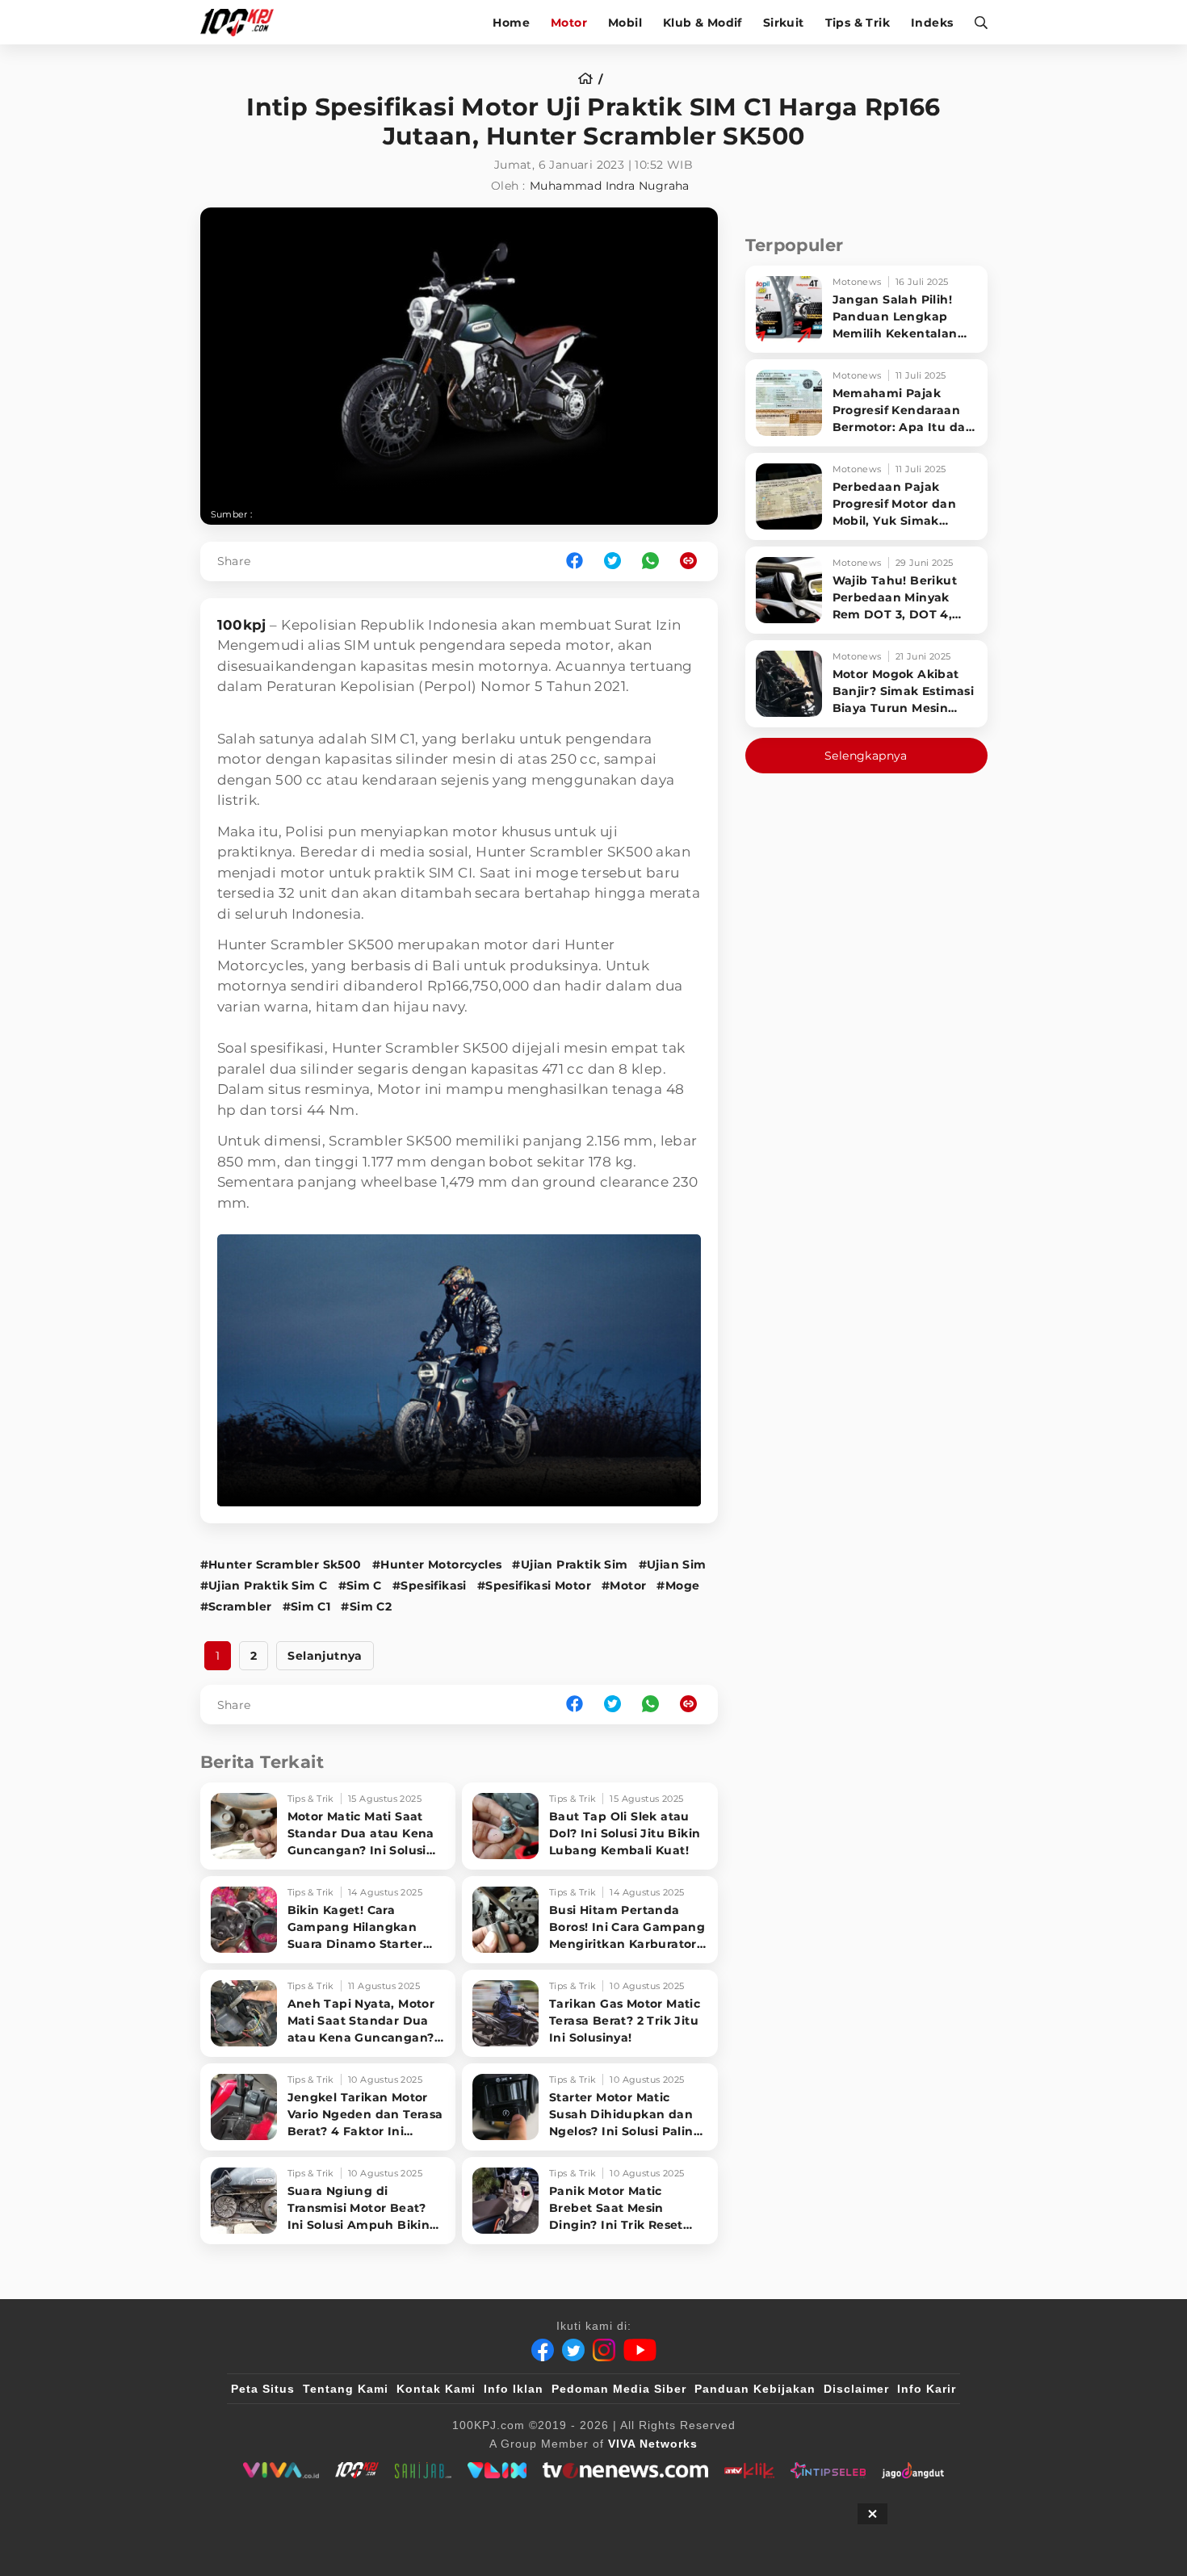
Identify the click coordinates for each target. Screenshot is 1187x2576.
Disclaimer (856, 2389)
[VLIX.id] (497, 2470)
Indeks (932, 23)
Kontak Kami (436, 2389)
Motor (569, 23)
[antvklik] (749, 2470)
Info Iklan (514, 2389)
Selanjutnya (325, 1656)
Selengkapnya (866, 756)
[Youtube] (640, 2350)
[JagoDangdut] (913, 2470)
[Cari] (976, 22)
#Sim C (360, 1585)
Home (511, 23)
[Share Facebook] (575, 561)
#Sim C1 (307, 1606)
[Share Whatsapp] (650, 561)
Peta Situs (263, 2389)
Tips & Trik (858, 23)
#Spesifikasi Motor (534, 1585)
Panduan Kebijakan (755, 2389)
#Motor (624, 1585)
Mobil (625, 23)
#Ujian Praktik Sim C (264, 1585)
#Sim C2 (366, 1606)
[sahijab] (423, 2470)
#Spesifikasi (430, 1585)
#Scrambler (236, 1606)
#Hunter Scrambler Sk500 (281, 1564)
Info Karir (927, 2389)
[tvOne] (625, 2470)
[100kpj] (357, 2470)
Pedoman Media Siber (619, 2389)
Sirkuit (784, 23)
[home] (591, 79)
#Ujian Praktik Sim (570, 1564)
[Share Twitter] (612, 561)
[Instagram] (604, 2350)
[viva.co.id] (281, 2470)
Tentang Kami (346, 2389)
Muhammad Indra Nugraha (610, 186)
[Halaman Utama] (243, 22)
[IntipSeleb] (828, 2470)
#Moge (678, 1585)
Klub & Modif (703, 23)
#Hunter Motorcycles (437, 1564)
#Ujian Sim (673, 1564)
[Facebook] (543, 2350)
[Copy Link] (694, 561)
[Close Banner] (872, 2514)
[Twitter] (573, 2350)
